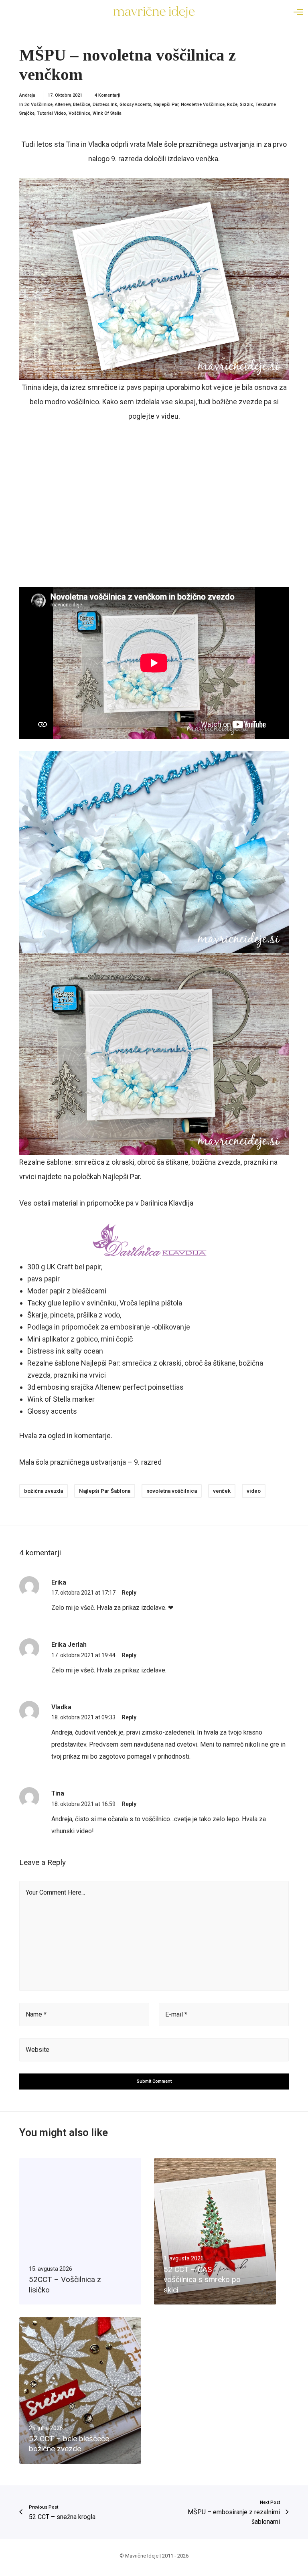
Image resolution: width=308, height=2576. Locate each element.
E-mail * (176, 2014)
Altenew (63, 104)
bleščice (82, 104)
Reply (129, 1593)
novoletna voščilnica (172, 1491)
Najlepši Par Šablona (105, 1491)
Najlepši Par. (122, 1177)
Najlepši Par (166, 104)
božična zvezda (44, 1491)
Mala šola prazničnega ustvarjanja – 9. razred (90, 1462)
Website (37, 2050)
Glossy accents (135, 104)
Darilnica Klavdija (167, 1203)
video (254, 1491)
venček (222, 1491)
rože (232, 104)
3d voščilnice (38, 104)
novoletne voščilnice (203, 104)
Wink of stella (107, 113)
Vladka (99, 144)
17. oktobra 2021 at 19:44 (83, 1655)
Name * (36, 2014)
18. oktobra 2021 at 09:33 (83, 1717)
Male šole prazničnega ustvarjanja (201, 144)
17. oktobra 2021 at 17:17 (83, 1593)
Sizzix (246, 104)
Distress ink (105, 104)
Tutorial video (52, 113)
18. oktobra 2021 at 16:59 (83, 1804)
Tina (73, 144)
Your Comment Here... (55, 1892)
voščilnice (79, 113)
